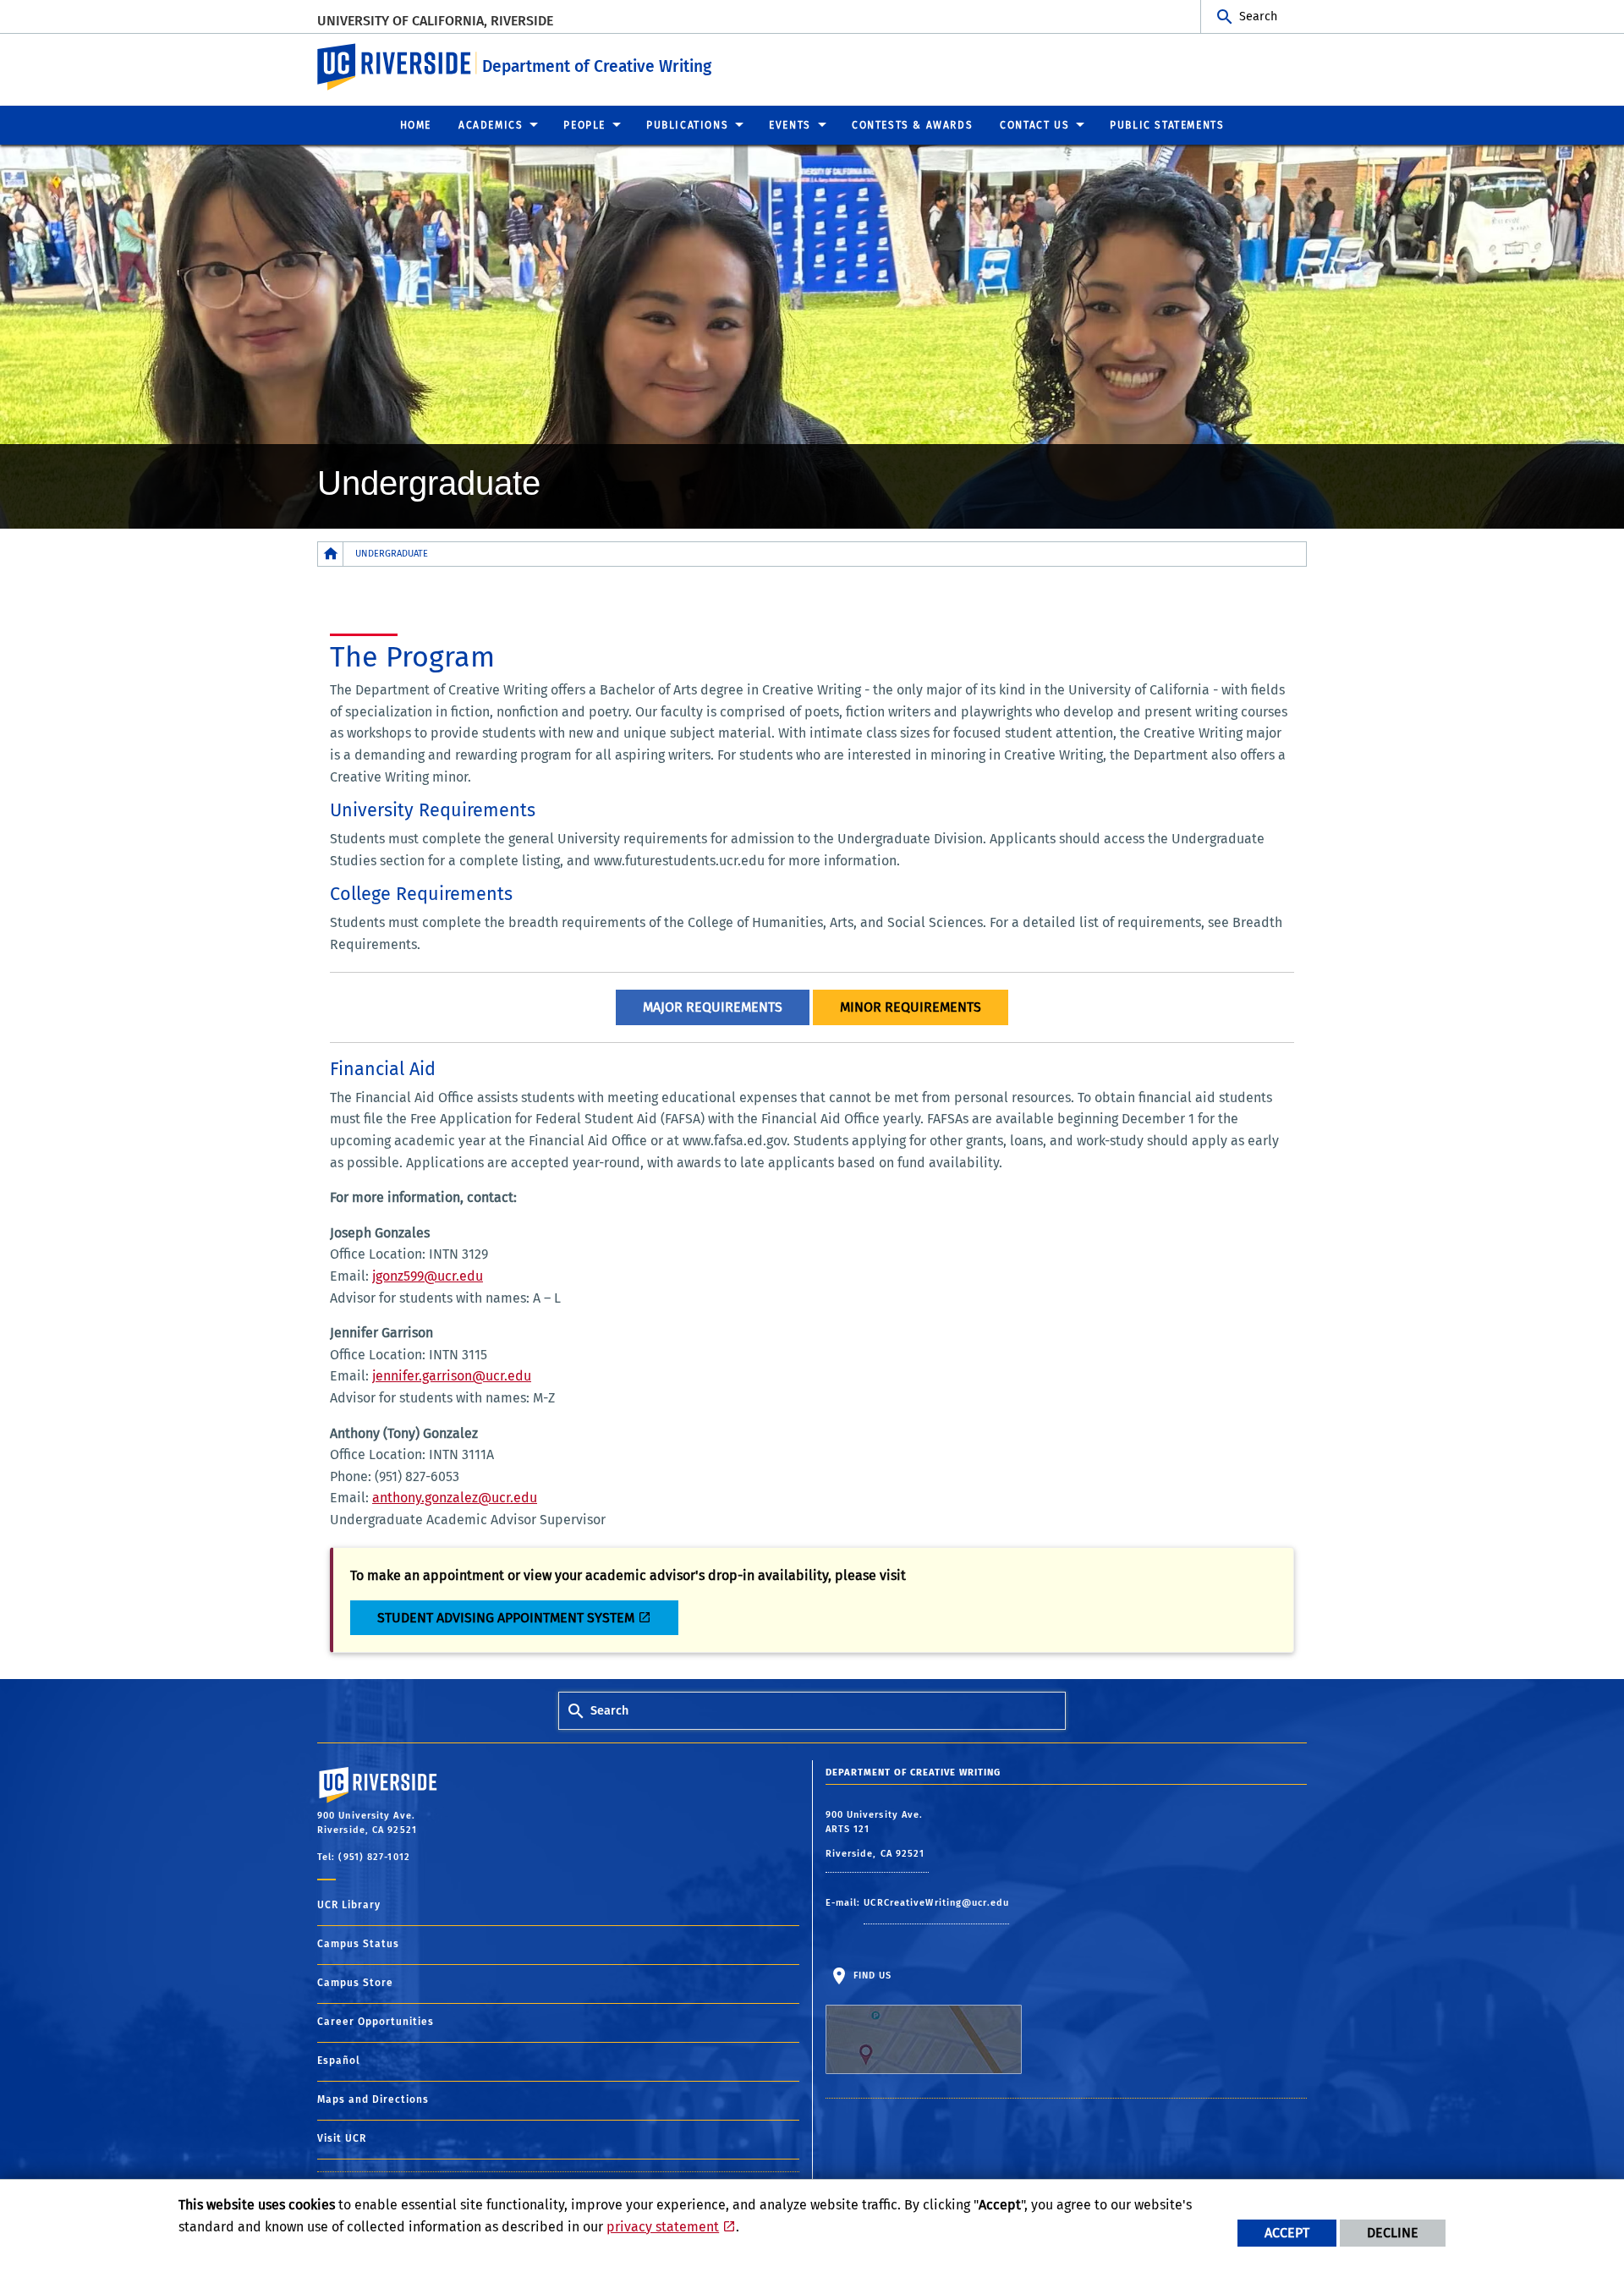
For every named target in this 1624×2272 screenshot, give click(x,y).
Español (339, 2061)
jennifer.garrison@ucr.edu (452, 1376)
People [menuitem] (584, 125)
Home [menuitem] (416, 125)
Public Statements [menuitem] (1167, 125)
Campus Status (358, 1944)
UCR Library (349, 1905)
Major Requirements (713, 1007)
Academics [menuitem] (491, 125)
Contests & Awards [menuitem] (912, 125)
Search (1258, 16)
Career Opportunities (376, 2022)
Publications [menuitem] (687, 125)
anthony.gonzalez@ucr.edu (455, 1498)
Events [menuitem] (790, 125)
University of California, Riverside (435, 21)
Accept (1287, 2233)
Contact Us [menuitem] (1034, 125)
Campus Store (355, 1983)
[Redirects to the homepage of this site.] (331, 554)
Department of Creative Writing (597, 66)
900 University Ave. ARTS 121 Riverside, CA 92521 (877, 1834)
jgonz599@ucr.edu (428, 1276)
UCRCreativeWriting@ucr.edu (936, 1903)
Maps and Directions (373, 2099)
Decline (1393, 2233)
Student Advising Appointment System (506, 1618)
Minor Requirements (911, 1007)
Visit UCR (342, 2138)
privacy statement (663, 2227)
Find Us (871, 1976)
